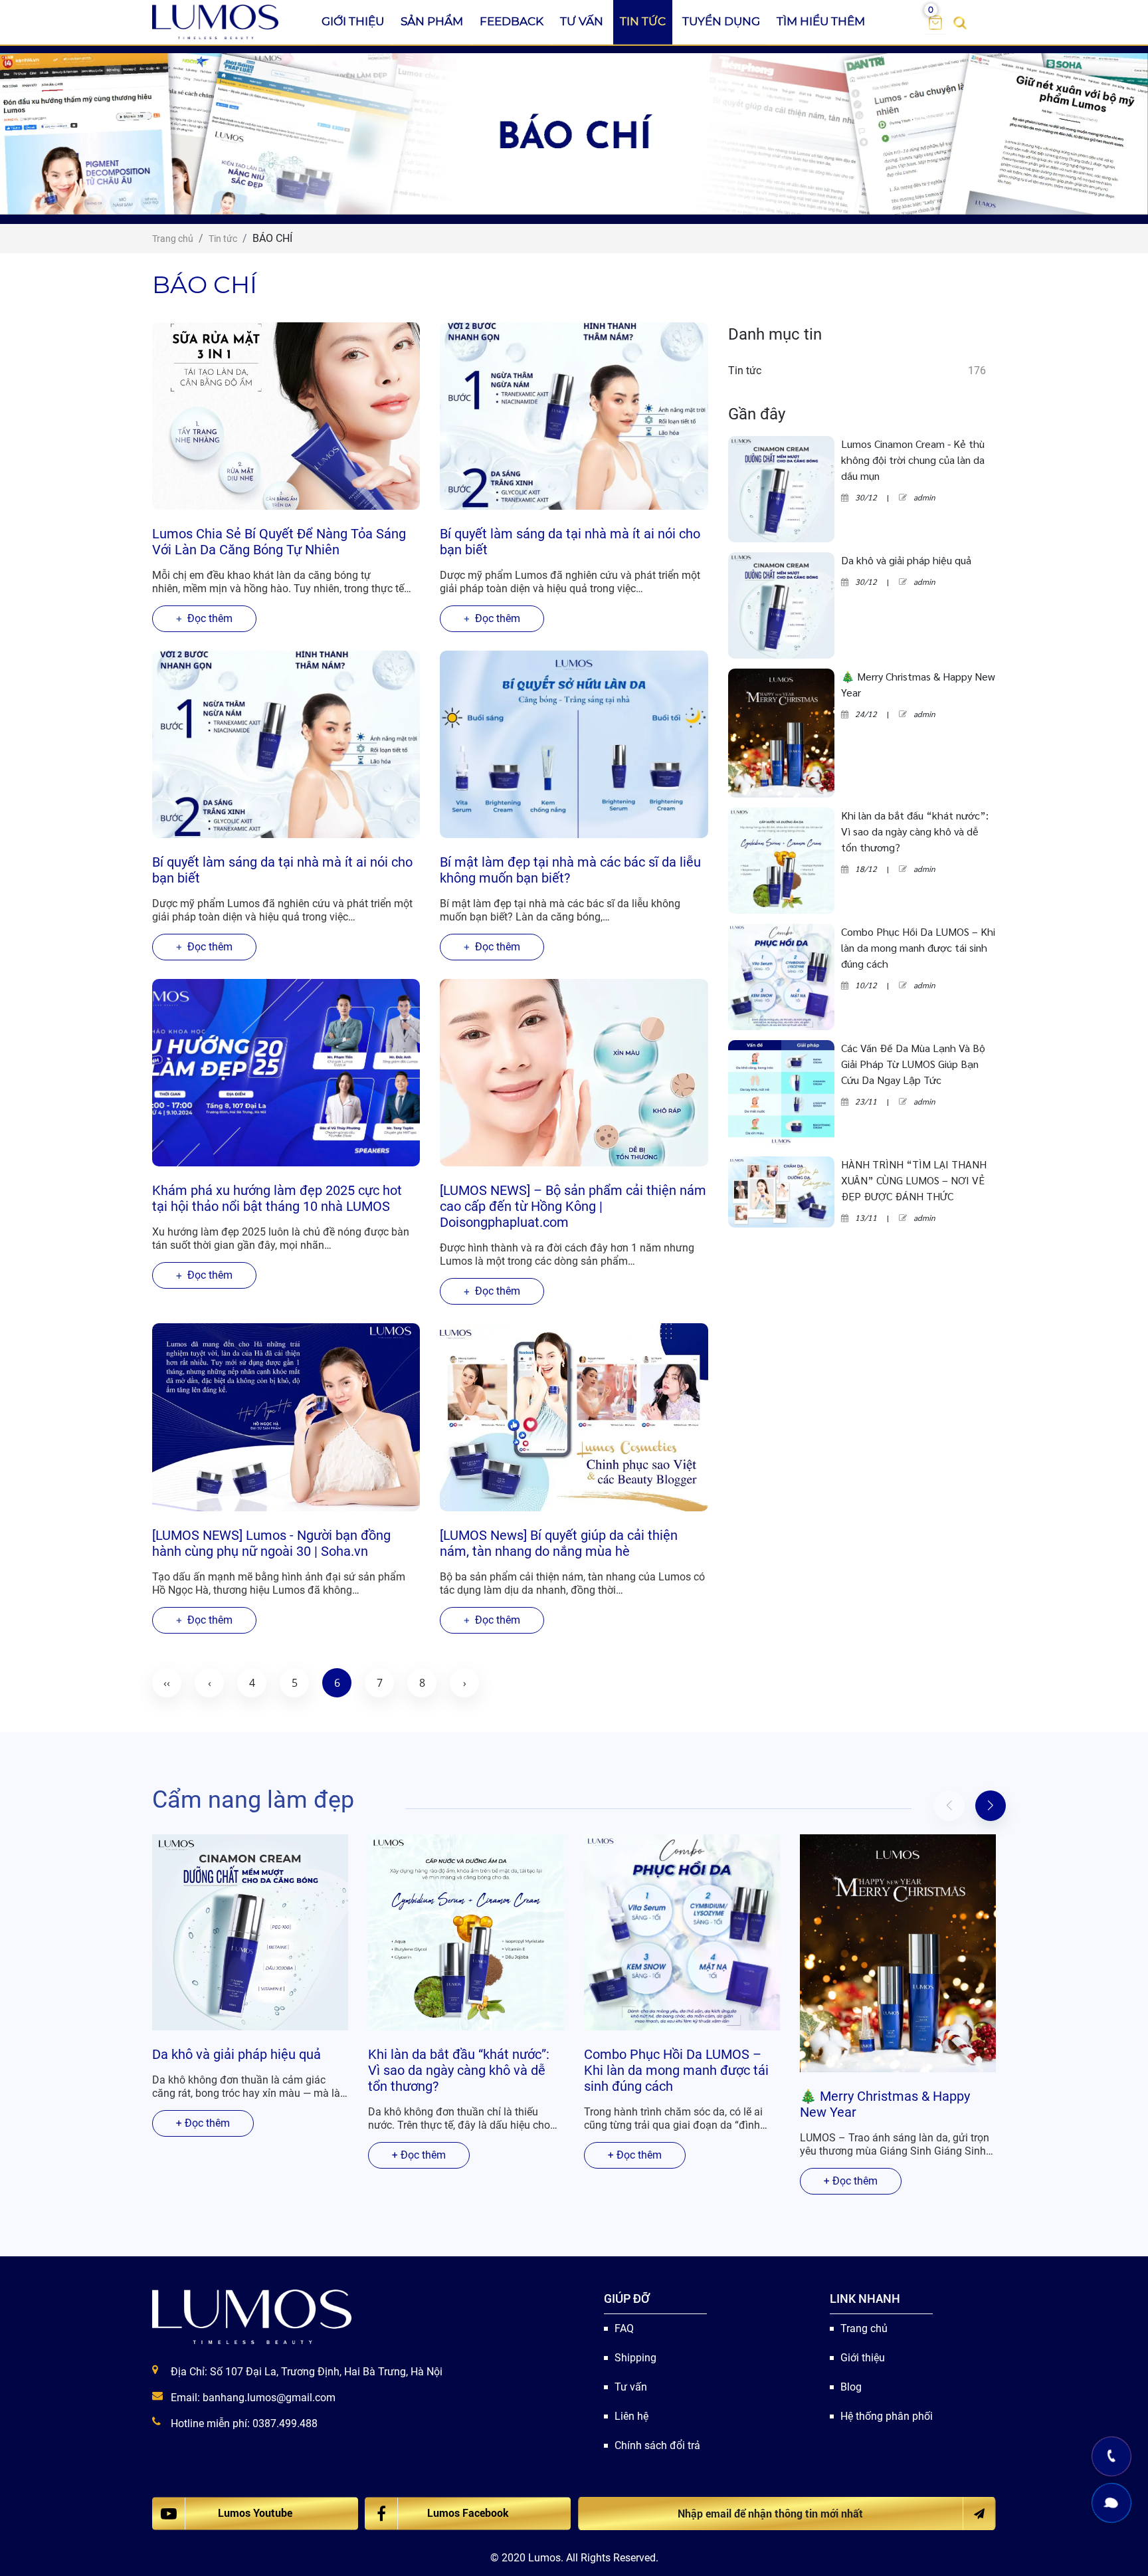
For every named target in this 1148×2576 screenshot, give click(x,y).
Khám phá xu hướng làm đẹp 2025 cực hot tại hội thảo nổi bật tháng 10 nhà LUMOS (277, 1198)
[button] (991, 1806)
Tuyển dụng (721, 21)
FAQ (624, 2328)
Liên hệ (631, 2416)
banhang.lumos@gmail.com (269, 2398)
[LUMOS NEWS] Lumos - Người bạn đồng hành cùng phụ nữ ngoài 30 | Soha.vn (271, 1543)
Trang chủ (864, 2328)
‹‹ (167, 1683)
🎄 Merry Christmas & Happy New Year (918, 684)
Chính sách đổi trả (657, 2445)
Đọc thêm (209, 618)
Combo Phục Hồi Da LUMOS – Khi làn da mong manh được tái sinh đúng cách (918, 947)
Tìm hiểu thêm (821, 21)
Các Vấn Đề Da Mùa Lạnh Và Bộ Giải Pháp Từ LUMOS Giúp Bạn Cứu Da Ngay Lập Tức (913, 1064)
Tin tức (643, 21)
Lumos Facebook (468, 2513)
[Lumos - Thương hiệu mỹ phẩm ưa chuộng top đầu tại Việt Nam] (252, 2317)
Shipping (635, 2358)
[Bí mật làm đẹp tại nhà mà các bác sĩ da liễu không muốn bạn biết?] (574, 744)
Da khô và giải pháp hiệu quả (906, 560)
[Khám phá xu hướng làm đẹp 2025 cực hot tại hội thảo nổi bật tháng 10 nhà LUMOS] (286, 1073)
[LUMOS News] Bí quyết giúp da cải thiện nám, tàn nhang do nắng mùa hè (559, 1543)
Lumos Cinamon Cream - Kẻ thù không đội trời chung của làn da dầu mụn (913, 460)
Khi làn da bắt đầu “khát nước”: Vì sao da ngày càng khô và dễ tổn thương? (915, 831)
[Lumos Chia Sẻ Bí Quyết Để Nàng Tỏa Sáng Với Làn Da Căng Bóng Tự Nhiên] (286, 416)
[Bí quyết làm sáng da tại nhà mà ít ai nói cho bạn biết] (574, 416)
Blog (851, 2387)
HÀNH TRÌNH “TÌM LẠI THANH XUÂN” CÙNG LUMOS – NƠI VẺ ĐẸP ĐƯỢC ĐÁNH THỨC (914, 1180)
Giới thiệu (353, 21)
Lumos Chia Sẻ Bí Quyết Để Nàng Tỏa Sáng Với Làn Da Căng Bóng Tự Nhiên (279, 542)
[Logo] (216, 22)
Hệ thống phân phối (887, 2416)
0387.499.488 (285, 2423)
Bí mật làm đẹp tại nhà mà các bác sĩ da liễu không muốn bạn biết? (570, 870)
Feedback (512, 21)
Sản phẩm (432, 21)
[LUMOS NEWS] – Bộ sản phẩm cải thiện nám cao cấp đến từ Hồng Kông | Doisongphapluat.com (573, 1206)
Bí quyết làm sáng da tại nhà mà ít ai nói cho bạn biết (570, 542)
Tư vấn (582, 21)
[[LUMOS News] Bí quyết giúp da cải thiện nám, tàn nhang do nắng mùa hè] (574, 1417)
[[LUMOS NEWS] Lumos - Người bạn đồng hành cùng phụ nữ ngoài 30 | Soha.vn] (286, 1417)
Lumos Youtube (255, 2513)
